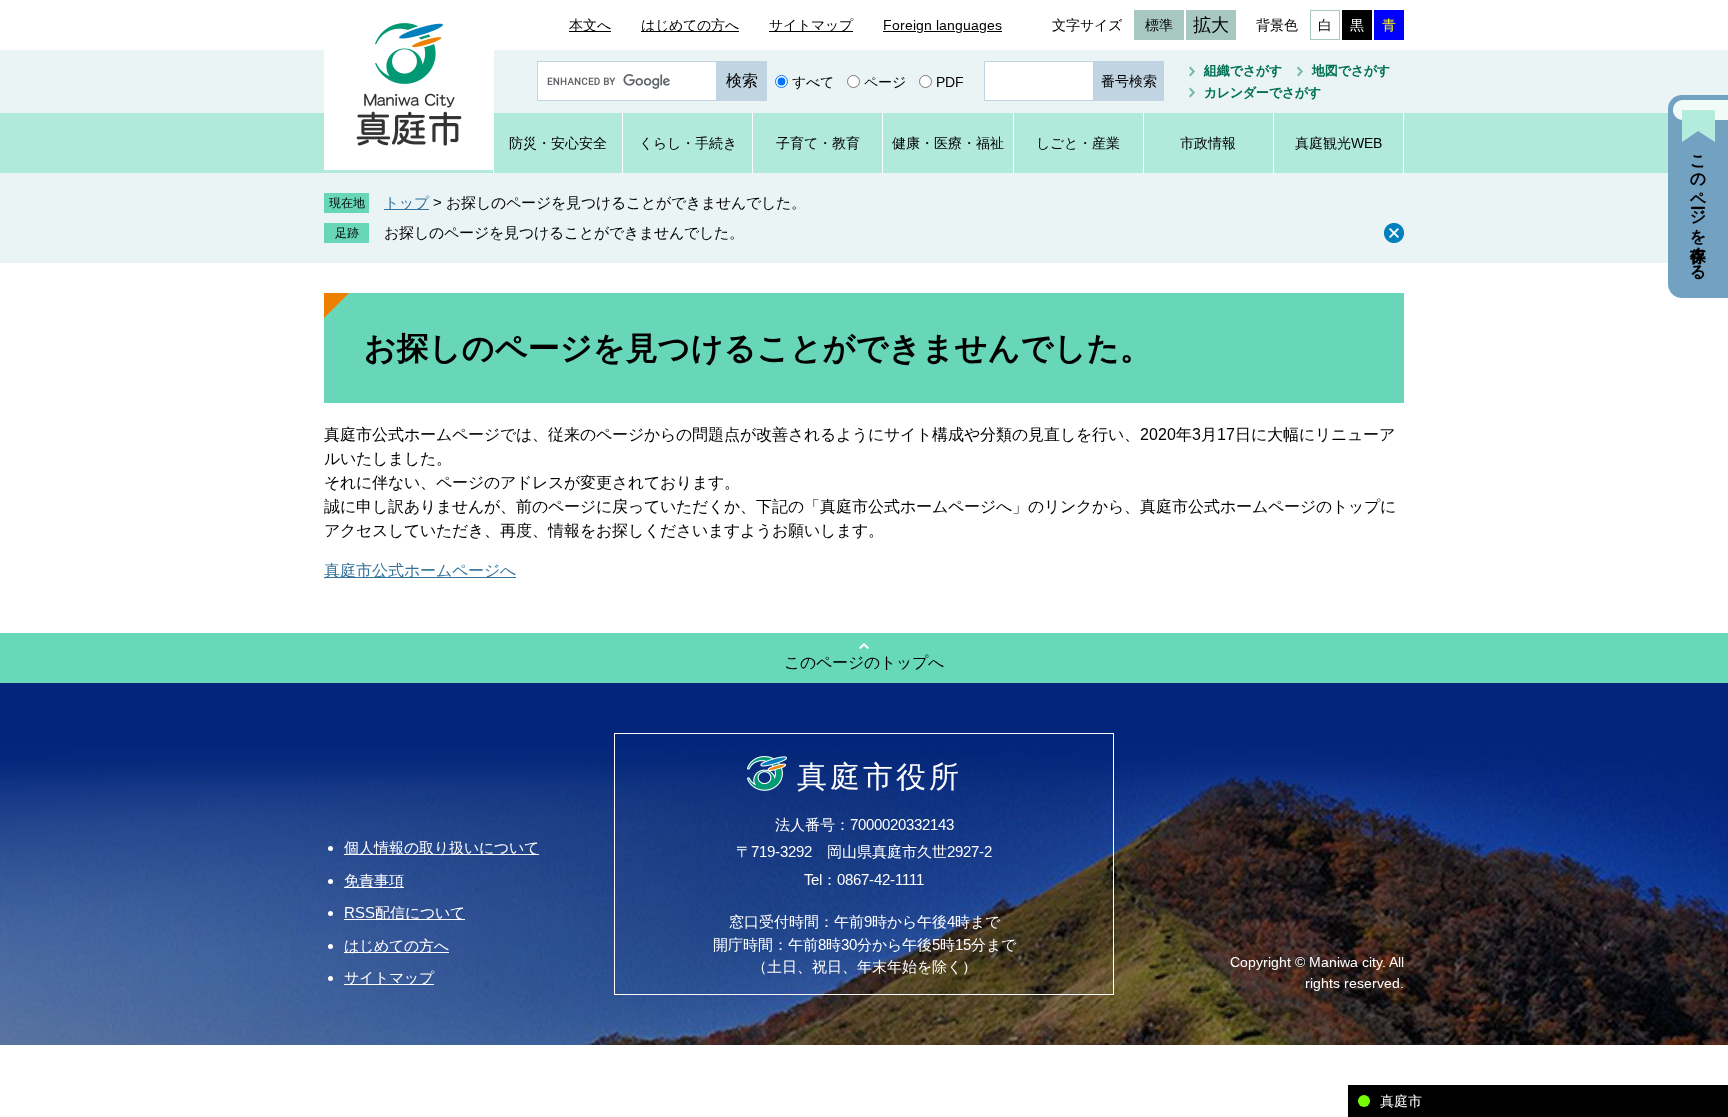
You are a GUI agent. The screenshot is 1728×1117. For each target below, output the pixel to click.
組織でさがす (1243, 70)
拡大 (1211, 25)
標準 (1159, 25)
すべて (813, 81)
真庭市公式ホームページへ (420, 570)
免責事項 (374, 880)
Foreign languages (942, 25)
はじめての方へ (690, 25)
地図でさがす (1351, 70)
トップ (406, 202)
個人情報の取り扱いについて (441, 847)
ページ (885, 81)
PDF (950, 81)
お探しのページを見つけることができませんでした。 (564, 232)
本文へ (590, 25)
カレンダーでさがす (1262, 92)
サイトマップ (811, 25)
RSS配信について (404, 912)
